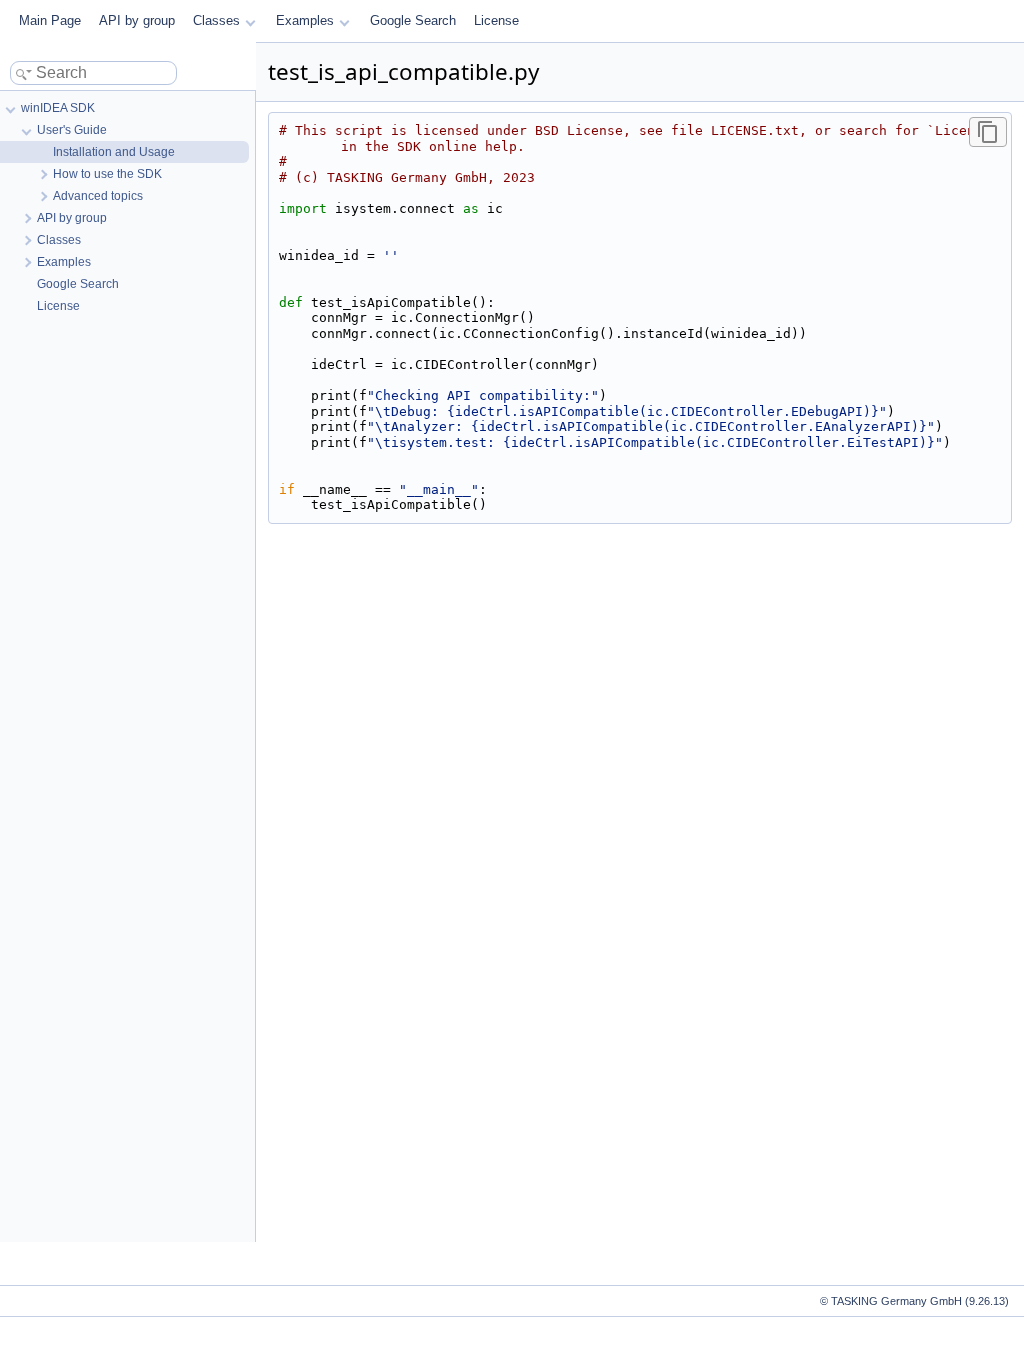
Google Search (413, 20)
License (496, 20)
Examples (305, 20)
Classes (216, 20)
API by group (137, 20)
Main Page (50, 20)
